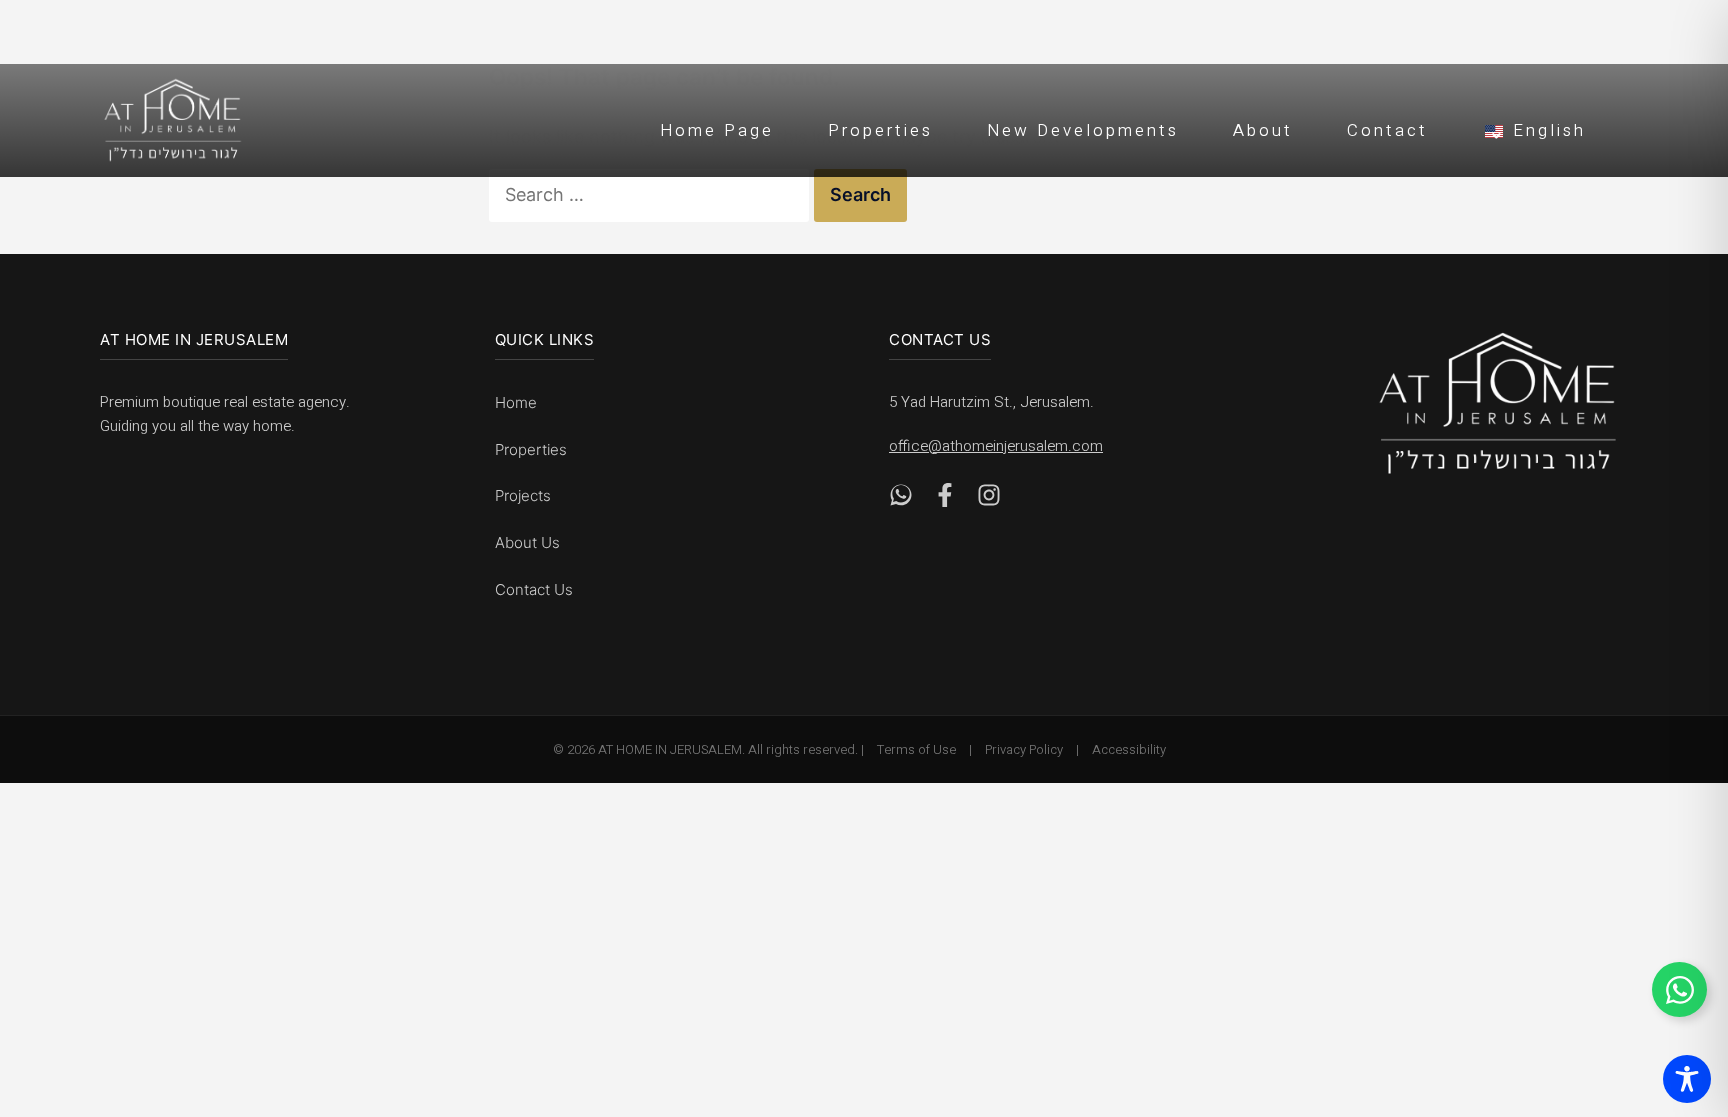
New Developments (1083, 130)
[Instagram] (989, 500)
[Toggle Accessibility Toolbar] (1687, 1079)
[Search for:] (651, 194)
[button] (1534, 128)
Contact (1387, 130)
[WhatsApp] (901, 500)
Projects (523, 495)
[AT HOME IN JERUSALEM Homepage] (1498, 403)
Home (516, 402)
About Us (527, 542)
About (1263, 130)
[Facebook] (945, 500)
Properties (880, 130)
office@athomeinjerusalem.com (996, 446)
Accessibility (1129, 749)
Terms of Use (916, 749)
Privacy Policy (1024, 749)
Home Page (717, 130)
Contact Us (534, 589)
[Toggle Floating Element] (1679, 989)
